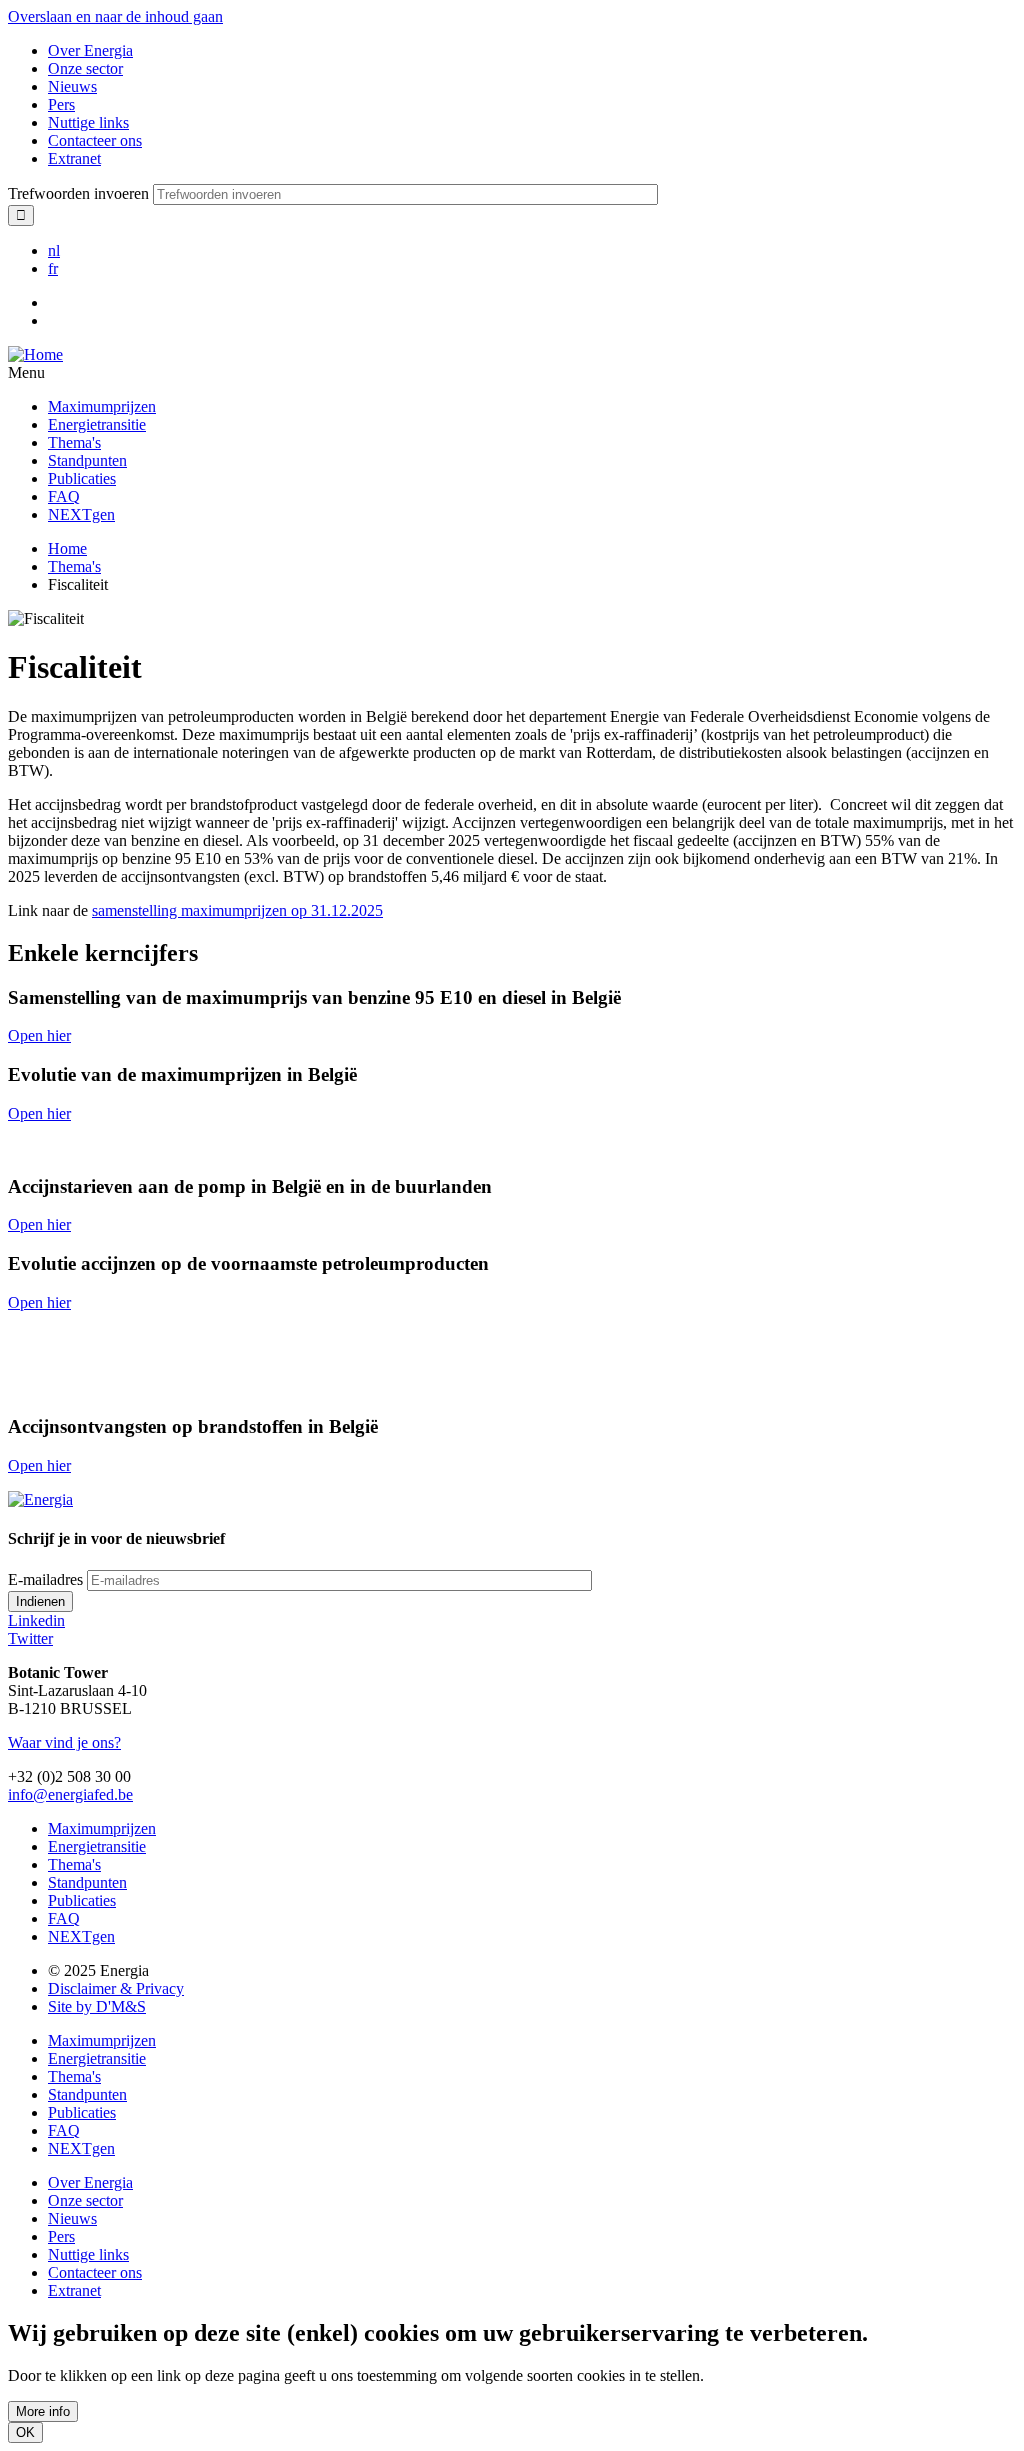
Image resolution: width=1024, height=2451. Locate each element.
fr (53, 268)
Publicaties (82, 478)
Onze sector (85, 68)
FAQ (64, 496)
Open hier (39, 1035)
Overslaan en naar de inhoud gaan (115, 16)
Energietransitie (97, 424)
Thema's (74, 442)
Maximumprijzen (102, 406)
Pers (61, 104)
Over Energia (90, 50)
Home (67, 548)
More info (43, 2411)
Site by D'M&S (97, 2006)
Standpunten (87, 460)
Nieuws (72, 86)
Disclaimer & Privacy (116, 1988)
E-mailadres (45, 1579)
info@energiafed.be (70, 1794)
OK (25, 2432)
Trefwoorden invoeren (78, 193)
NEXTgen (81, 514)
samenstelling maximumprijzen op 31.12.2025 (237, 910)
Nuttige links (88, 122)
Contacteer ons (95, 140)
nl (54, 250)
